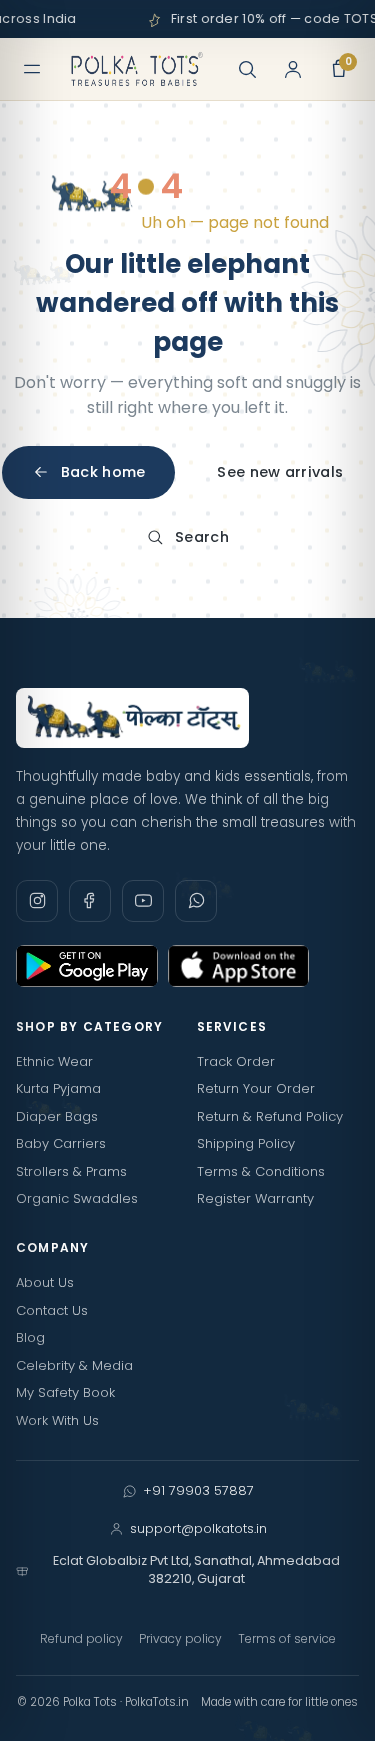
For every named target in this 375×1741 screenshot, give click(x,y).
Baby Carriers (61, 1143)
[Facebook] (90, 901)
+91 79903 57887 (198, 1490)
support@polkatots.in (198, 1528)
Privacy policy (180, 1638)
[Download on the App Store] (239, 966)
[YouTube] (143, 901)
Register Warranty (255, 1198)
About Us (45, 1282)
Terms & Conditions (261, 1171)
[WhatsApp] (196, 901)
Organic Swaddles (77, 1198)
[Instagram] (37, 901)
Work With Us (57, 1420)
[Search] (247, 69)
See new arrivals (280, 472)
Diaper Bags (57, 1116)
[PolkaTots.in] (137, 69)
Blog (30, 1337)
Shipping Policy (246, 1143)
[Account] (293, 69)
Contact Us (52, 1310)
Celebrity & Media (74, 1365)
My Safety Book (65, 1392)
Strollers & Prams (71, 1171)
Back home (103, 472)
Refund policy (81, 1638)
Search (202, 537)
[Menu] (31, 69)
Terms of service (287, 1638)
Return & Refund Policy (270, 1116)
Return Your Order (256, 1088)
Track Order (236, 1061)
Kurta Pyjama (58, 1088)
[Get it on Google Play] (87, 966)
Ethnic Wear (54, 1061)
